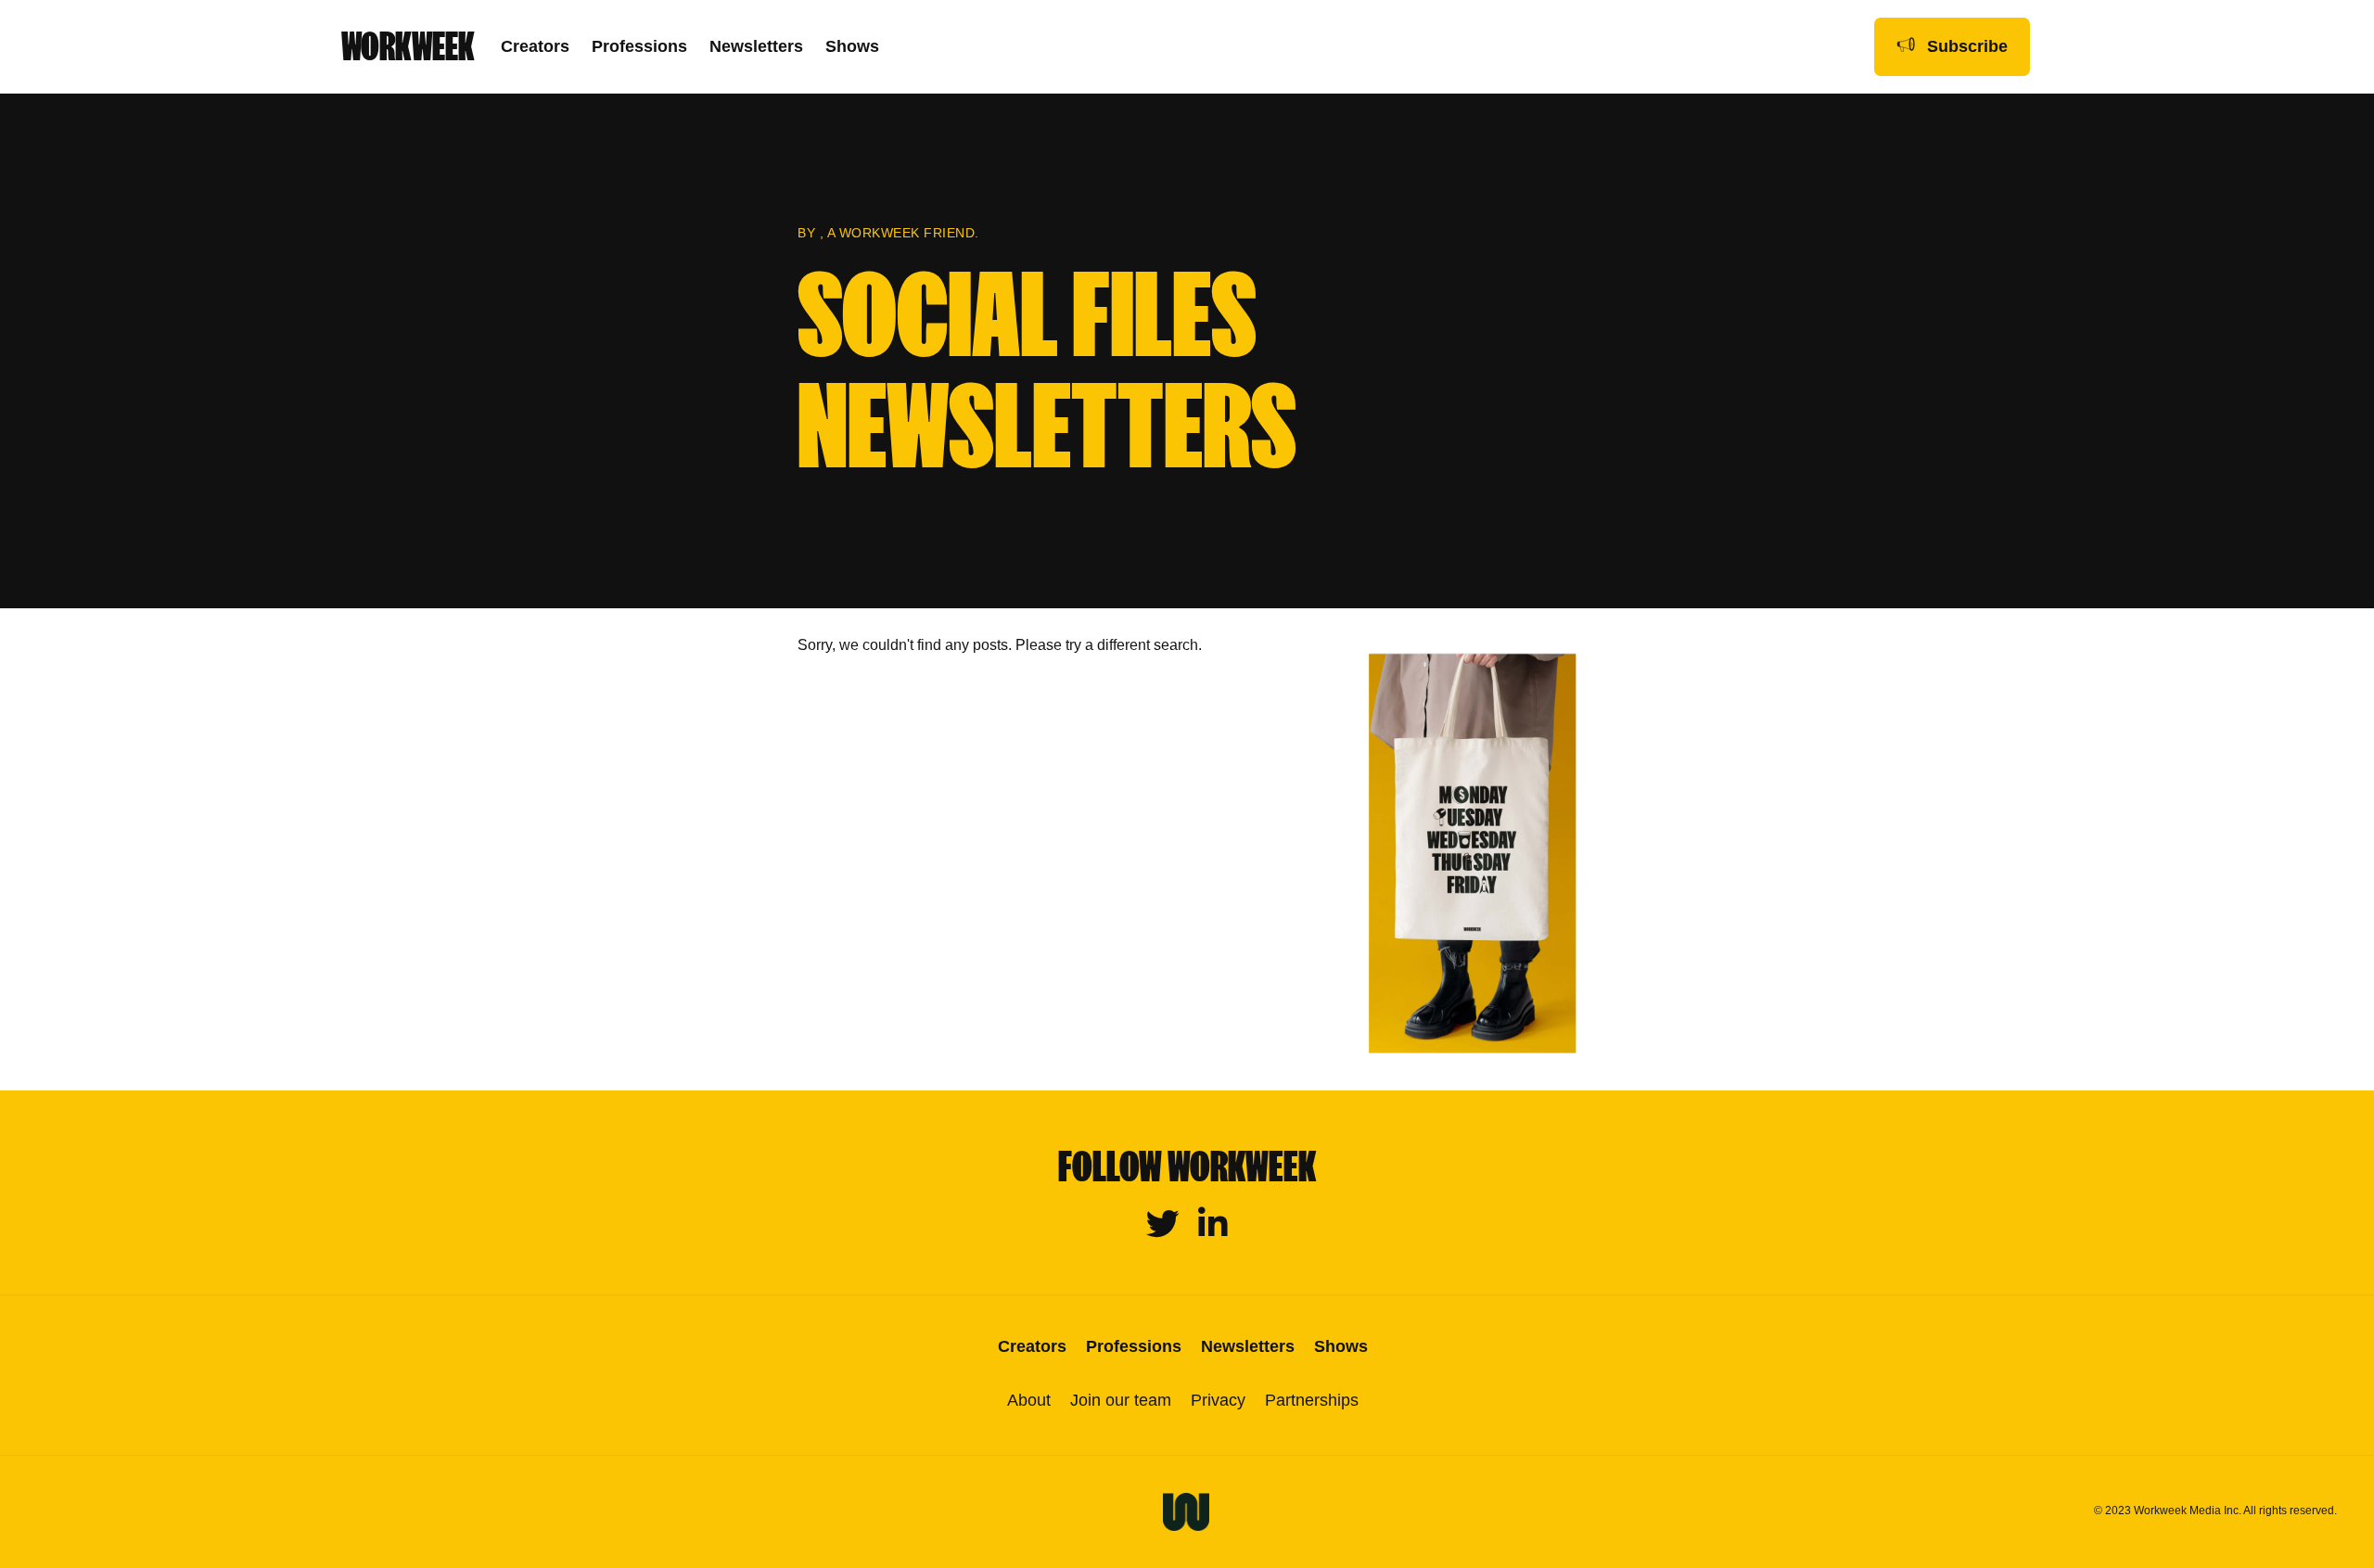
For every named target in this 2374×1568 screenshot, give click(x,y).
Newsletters (756, 46)
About (1029, 1400)
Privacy (1218, 1400)
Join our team (1121, 1400)
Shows (852, 46)
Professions (639, 46)
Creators (535, 46)
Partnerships (1312, 1400)
